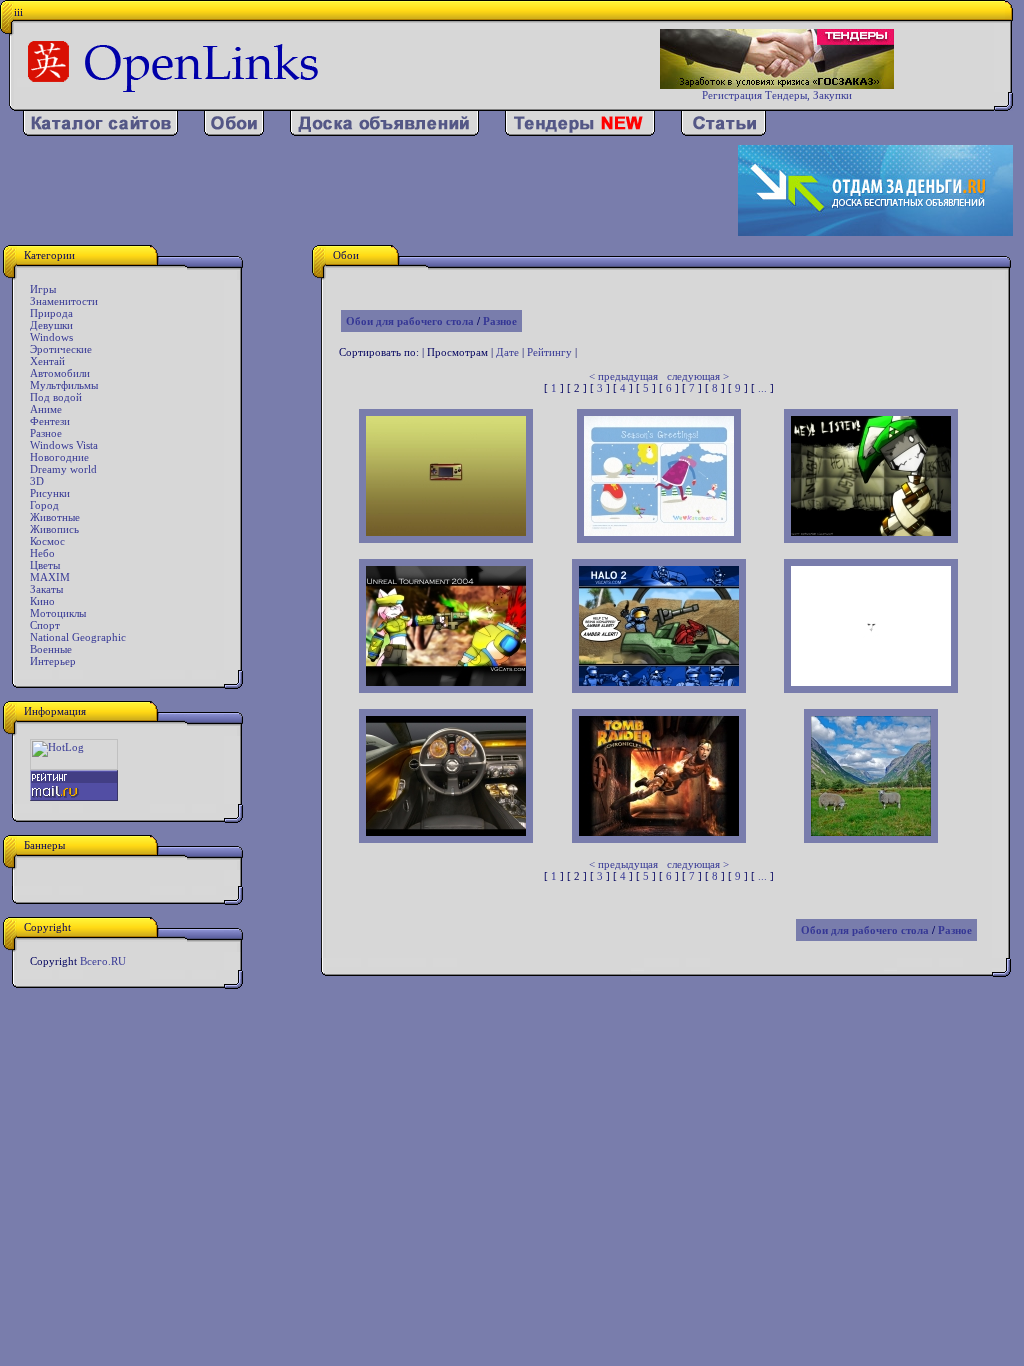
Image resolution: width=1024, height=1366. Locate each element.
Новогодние (59, 457)
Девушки (51, 325)
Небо (42, 553)
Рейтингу (549, 352)
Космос (47, 541)
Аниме (46, 409)
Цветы (45, 565)
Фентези (50, 421)
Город (44, 505)
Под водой (56, 397)
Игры (43, 289)
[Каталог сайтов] (100, 132)
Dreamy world (63, 469)
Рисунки (50, 493)
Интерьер (53, 661)
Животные (55, 517)
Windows (51, 337)
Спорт (45, 625)
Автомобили (60, 373)
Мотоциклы (58, 613)
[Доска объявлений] (384, 132)
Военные (51, 649)
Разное (46, 433)
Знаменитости (64, 301)
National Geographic (78, 637)
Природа (51, 313)
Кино (42, 601)
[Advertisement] (370, 191)
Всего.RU (103, 961)
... (762, 388)
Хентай (47, 361)
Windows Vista (64, 445)
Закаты (46, 589)
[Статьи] (723, 132)
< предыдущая (623, 376)
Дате (507, 352)
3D (37, 481)
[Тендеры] (580, 132)
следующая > (698, 376)
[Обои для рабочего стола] (234, 132)
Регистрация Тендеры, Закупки (777, 95)
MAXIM (50, 577)
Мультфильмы (64, 385)
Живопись (54, 529)
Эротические (61, 349)
